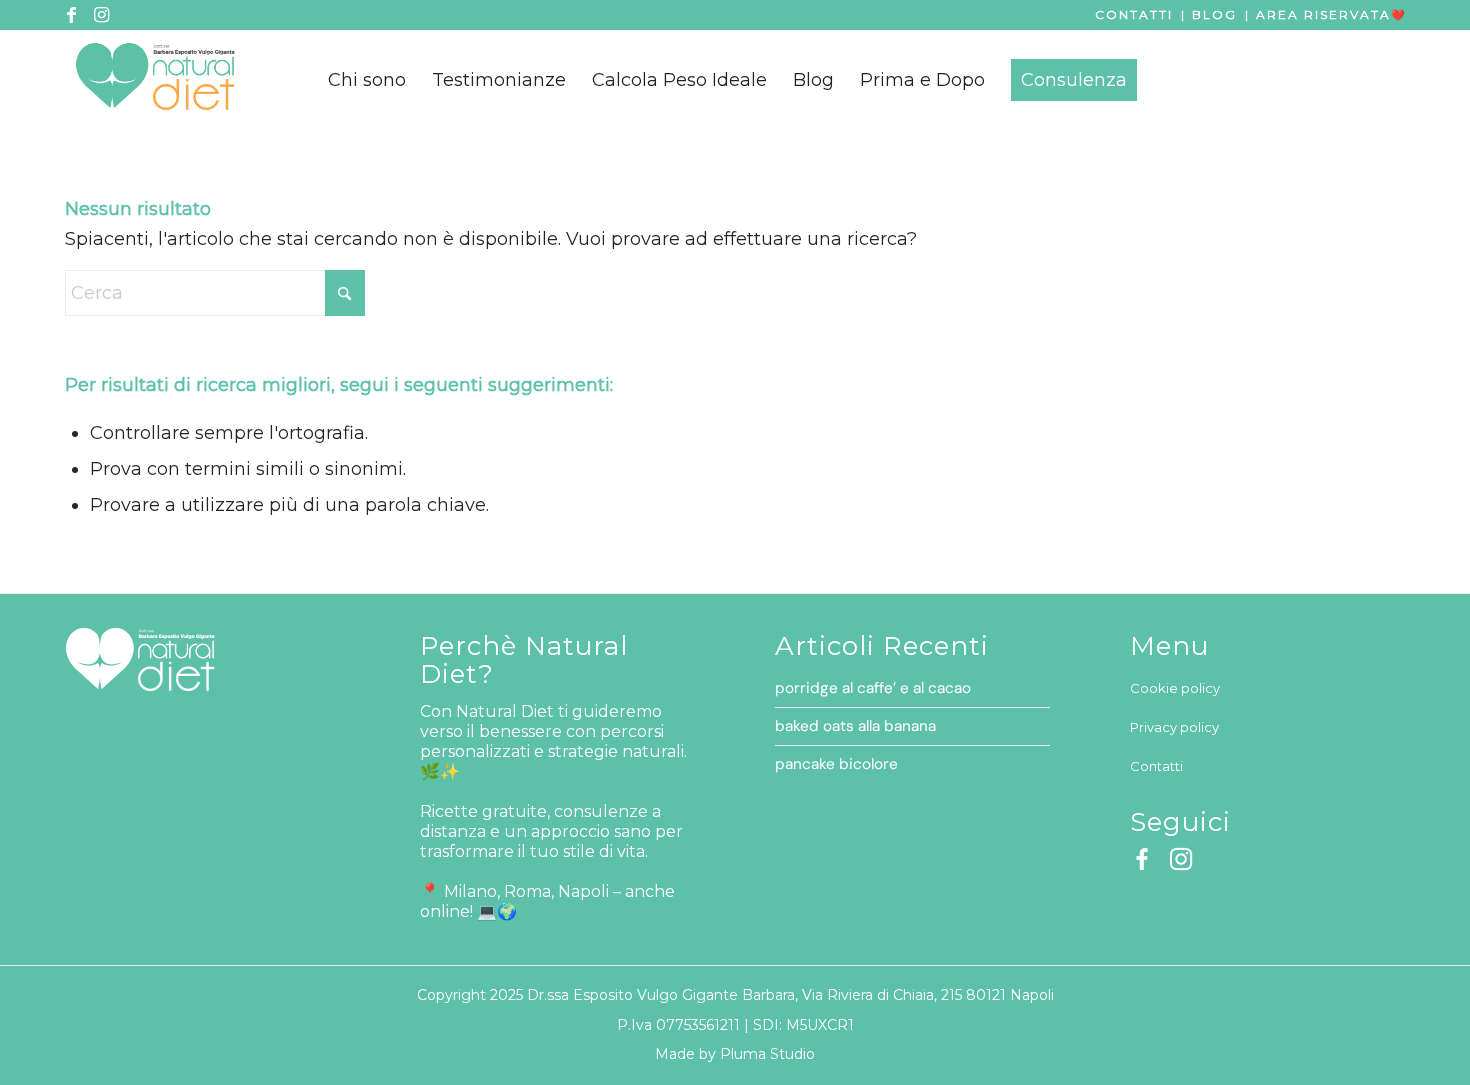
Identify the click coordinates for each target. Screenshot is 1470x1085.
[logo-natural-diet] (155, 80)
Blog (1214, 14)
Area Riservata (1323, 14)
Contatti (1134, 14)
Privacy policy (1174, 727)
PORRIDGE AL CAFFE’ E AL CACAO (873, 688)
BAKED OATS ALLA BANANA (855, 726)
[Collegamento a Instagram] (101, 15)
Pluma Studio (767, 1054)
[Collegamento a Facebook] (71, 15)
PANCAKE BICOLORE (836, 764)
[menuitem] (367, 80)
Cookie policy (1175, 688)
